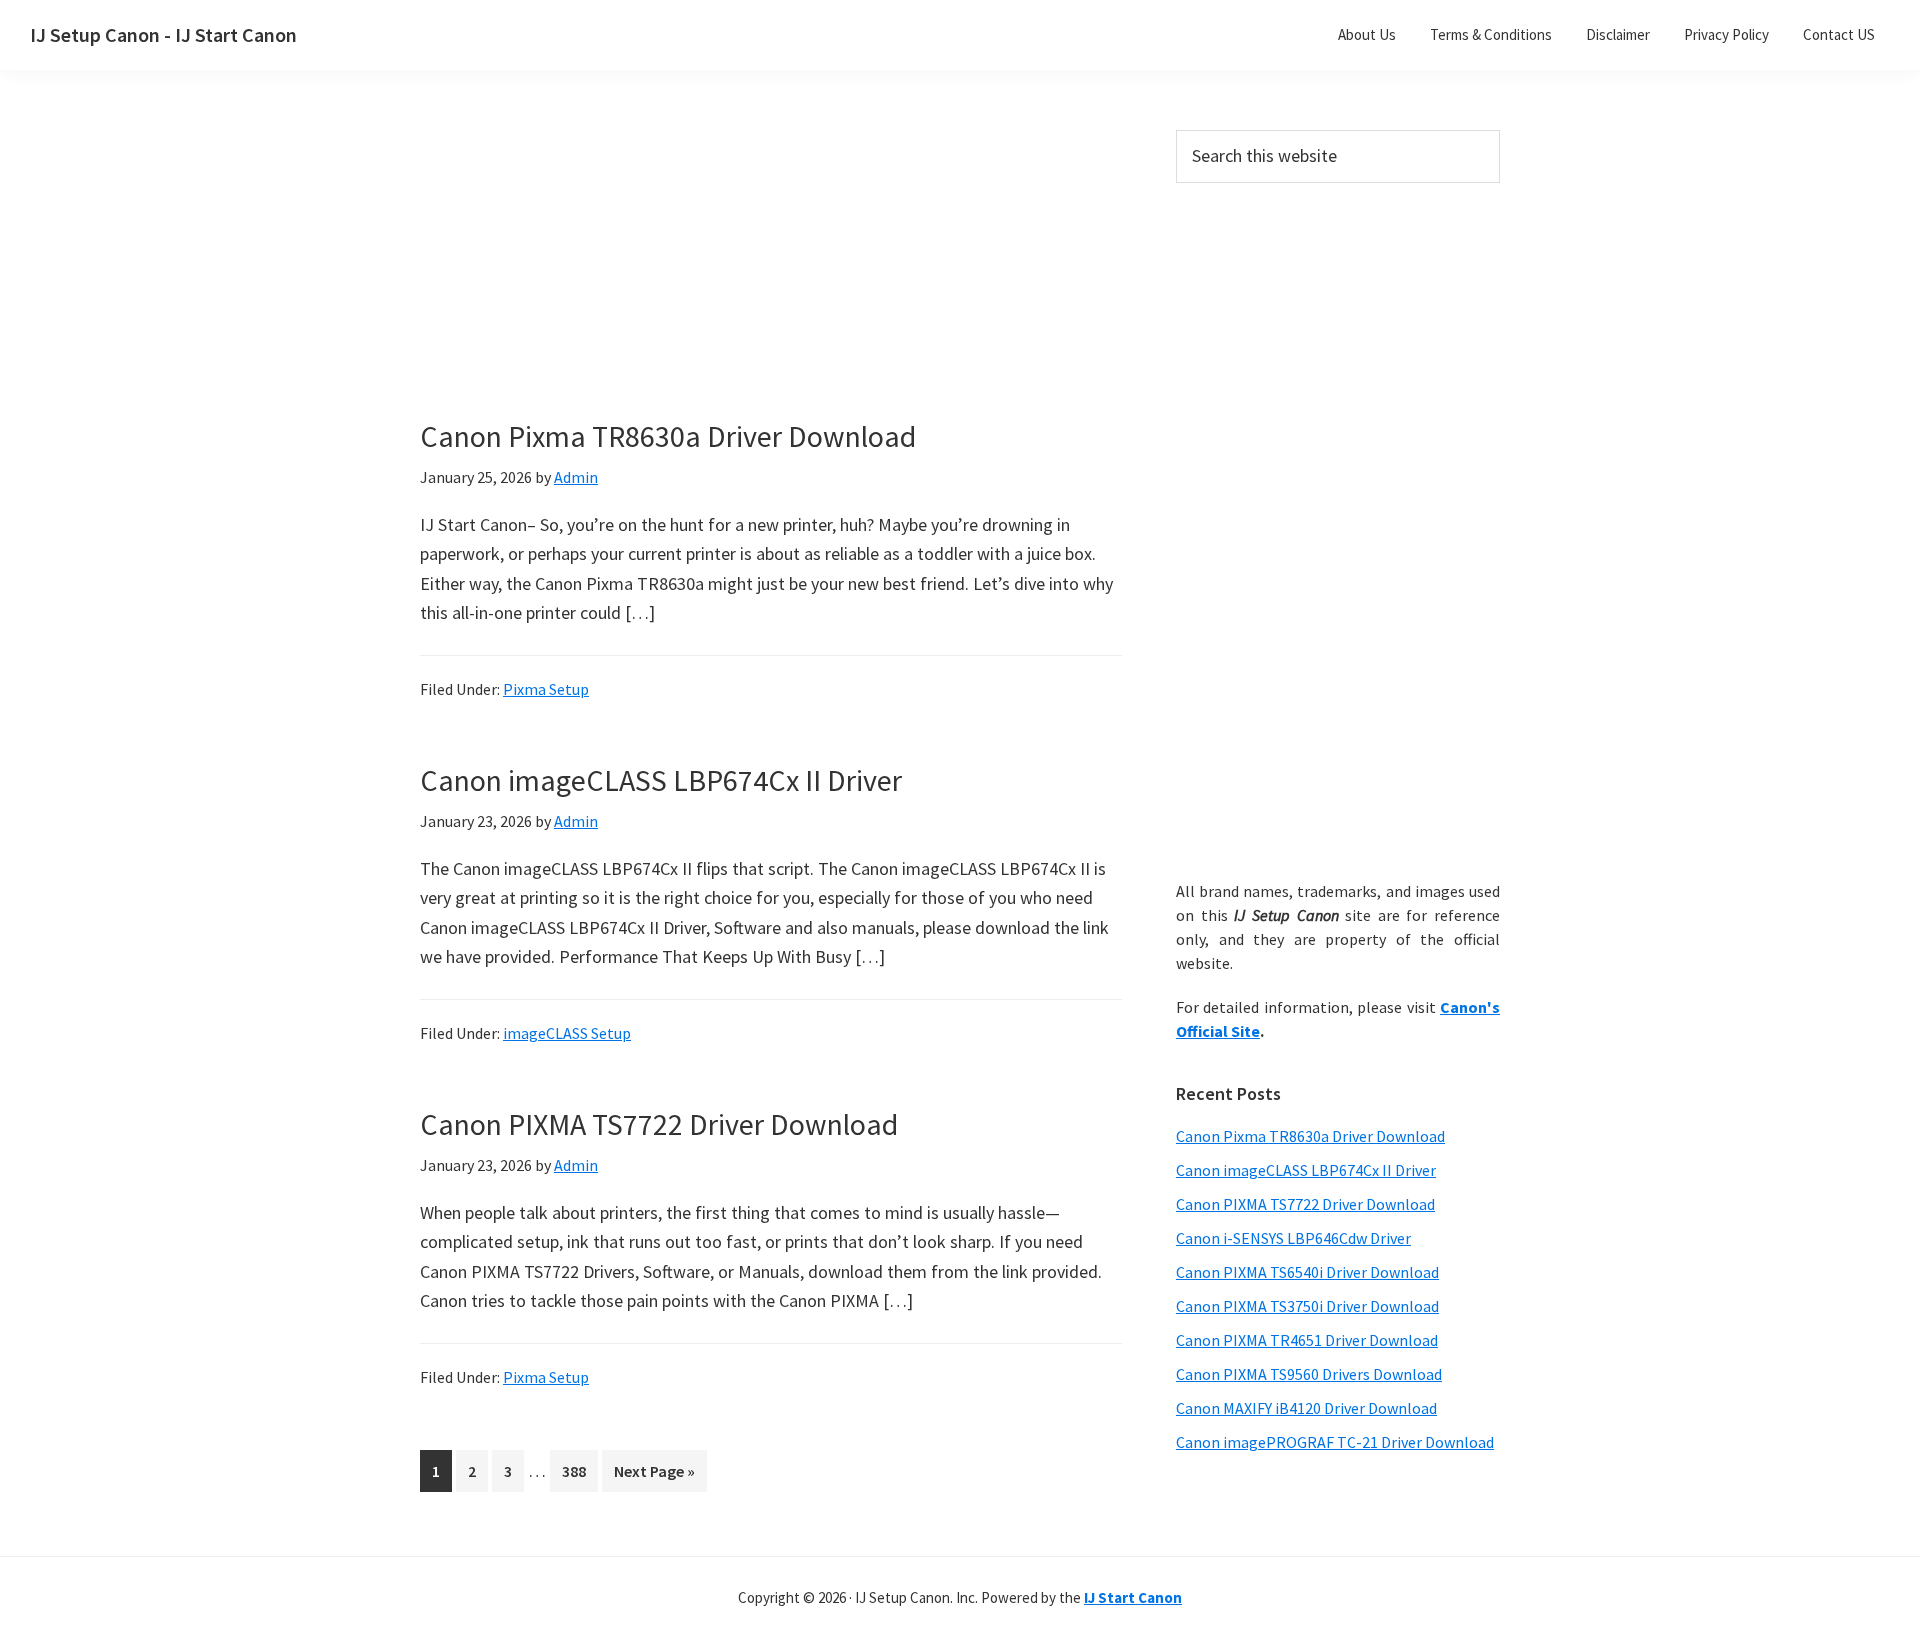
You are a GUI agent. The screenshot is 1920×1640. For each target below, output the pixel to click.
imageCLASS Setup (567, 1033)
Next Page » (654, 1476)
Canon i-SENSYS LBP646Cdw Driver (1293, 1238)
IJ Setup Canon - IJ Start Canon (163, 34)
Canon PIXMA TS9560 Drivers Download (1309, 1374)
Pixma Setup (546, 689)
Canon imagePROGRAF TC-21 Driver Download (1335, 1442)
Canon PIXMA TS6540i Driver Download (1307, 1272)
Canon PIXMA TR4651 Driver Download (1307, 1340)
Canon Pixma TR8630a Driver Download (668, 436)
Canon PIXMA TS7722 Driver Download (659, 1124)
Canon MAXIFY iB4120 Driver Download (1306, 1408)
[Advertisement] (770, 278)
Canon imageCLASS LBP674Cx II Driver (661, 780)
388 (578, 1470)
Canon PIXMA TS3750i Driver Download (1307, 1306)
